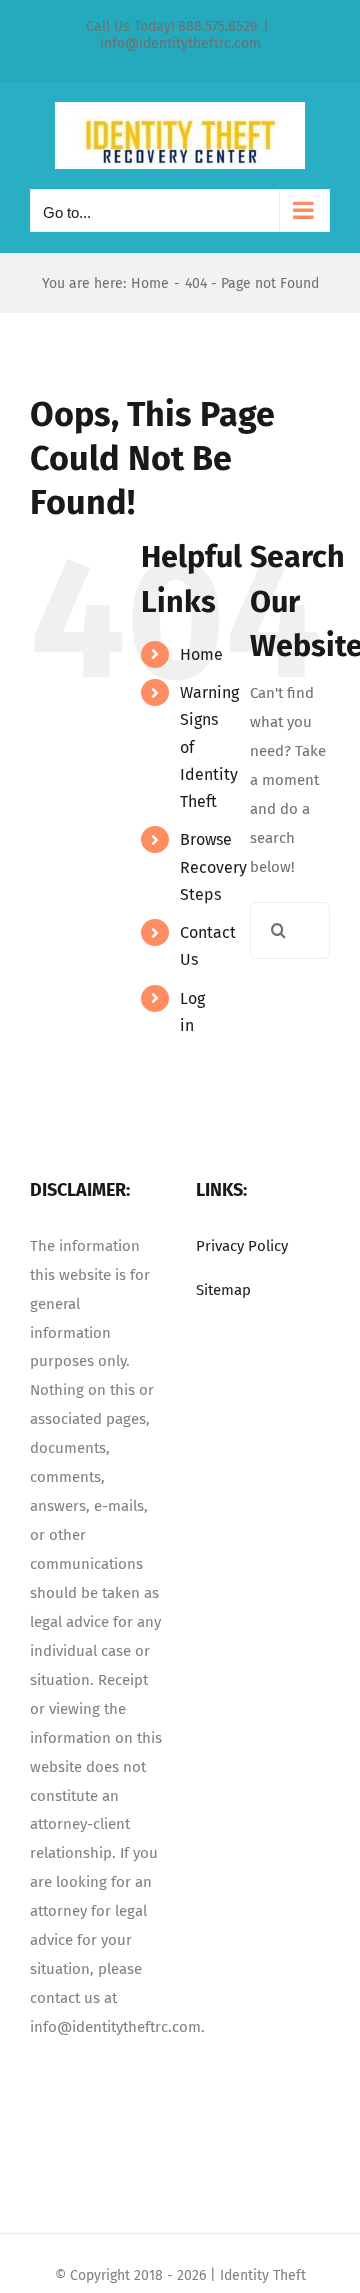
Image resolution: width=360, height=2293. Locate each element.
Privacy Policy (242, 1246)
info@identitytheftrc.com (180, 43)
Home (201, 654)
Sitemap (223, 1290)
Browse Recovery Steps (213, 866)
